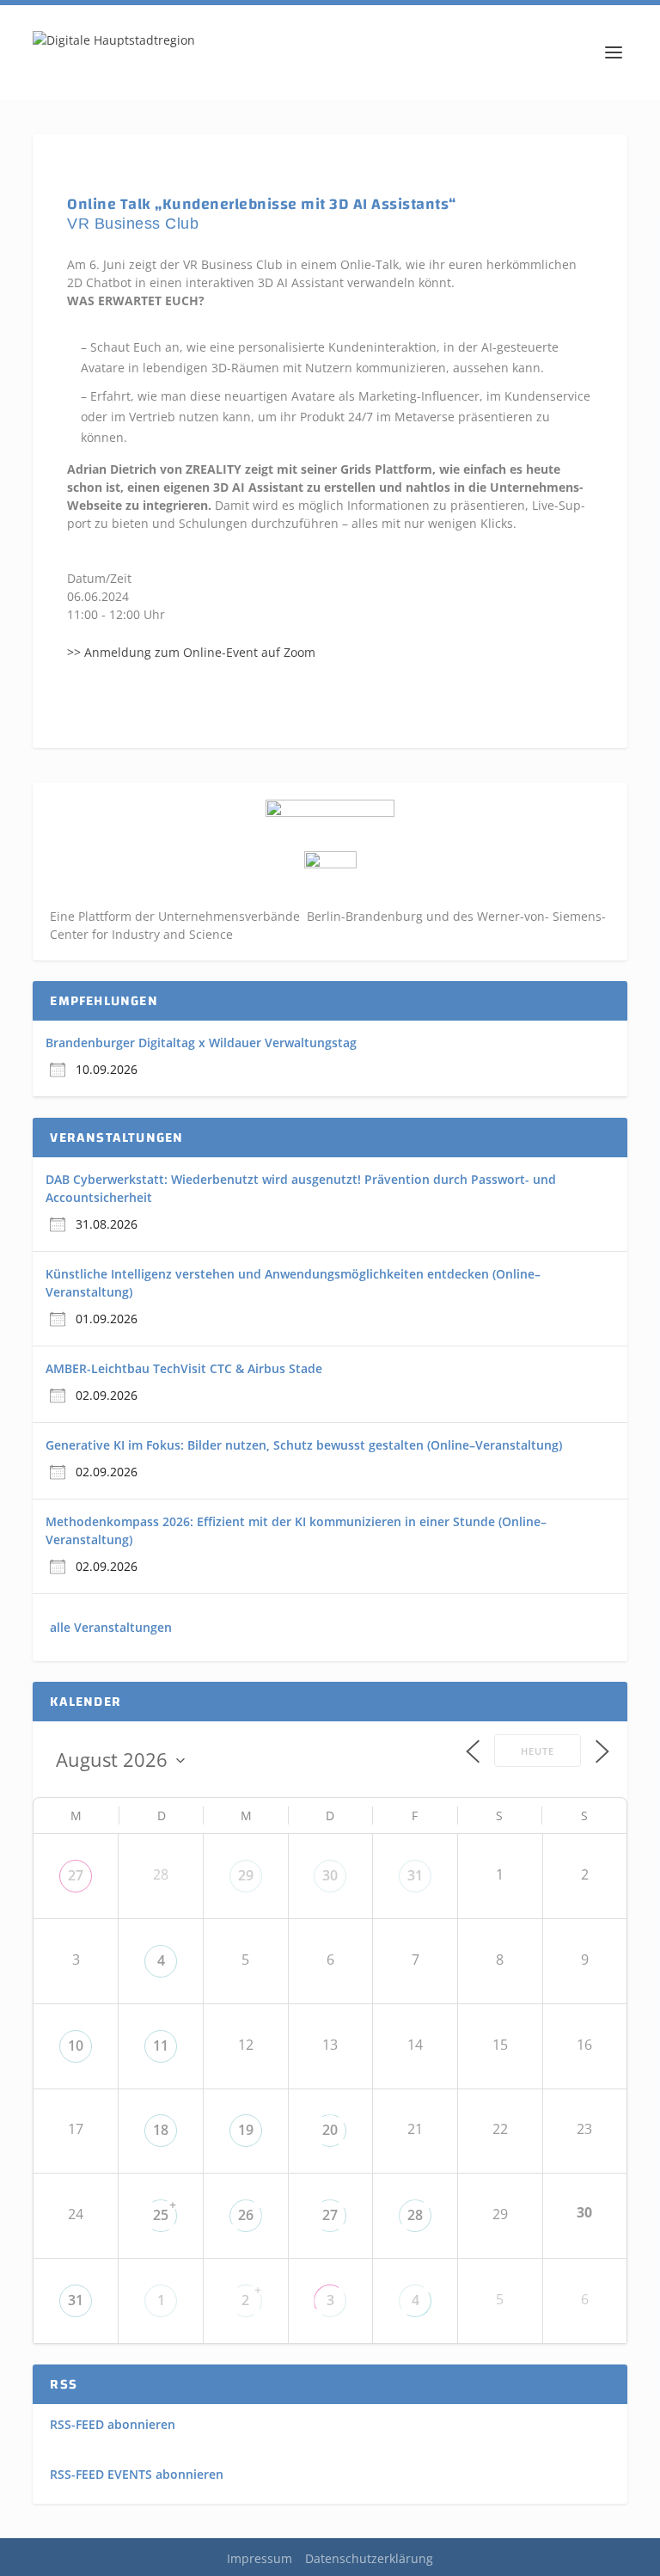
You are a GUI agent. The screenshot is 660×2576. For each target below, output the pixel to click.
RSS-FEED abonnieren (113, 2424)
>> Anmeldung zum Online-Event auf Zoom (191, 652)
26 (246, 2215)
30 (330, 1875)
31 (415, 1875)
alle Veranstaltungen (111, 1627)
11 (161, 2045)
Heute (538, 1751)
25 (161, 2215)
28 (415, 2215)
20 (330, 2130)
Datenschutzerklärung (369, 2558)
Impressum (260, 2558)
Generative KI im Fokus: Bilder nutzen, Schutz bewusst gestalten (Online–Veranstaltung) (304, 1445)
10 (76, 2045)
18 (161, 2130)
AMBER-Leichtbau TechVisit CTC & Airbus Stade (184, 1368)
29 (246, 1875)
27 (76, 1875)
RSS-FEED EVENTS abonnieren (137, 2474)
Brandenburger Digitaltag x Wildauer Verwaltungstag (201, 1043)
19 (246, 2130)
